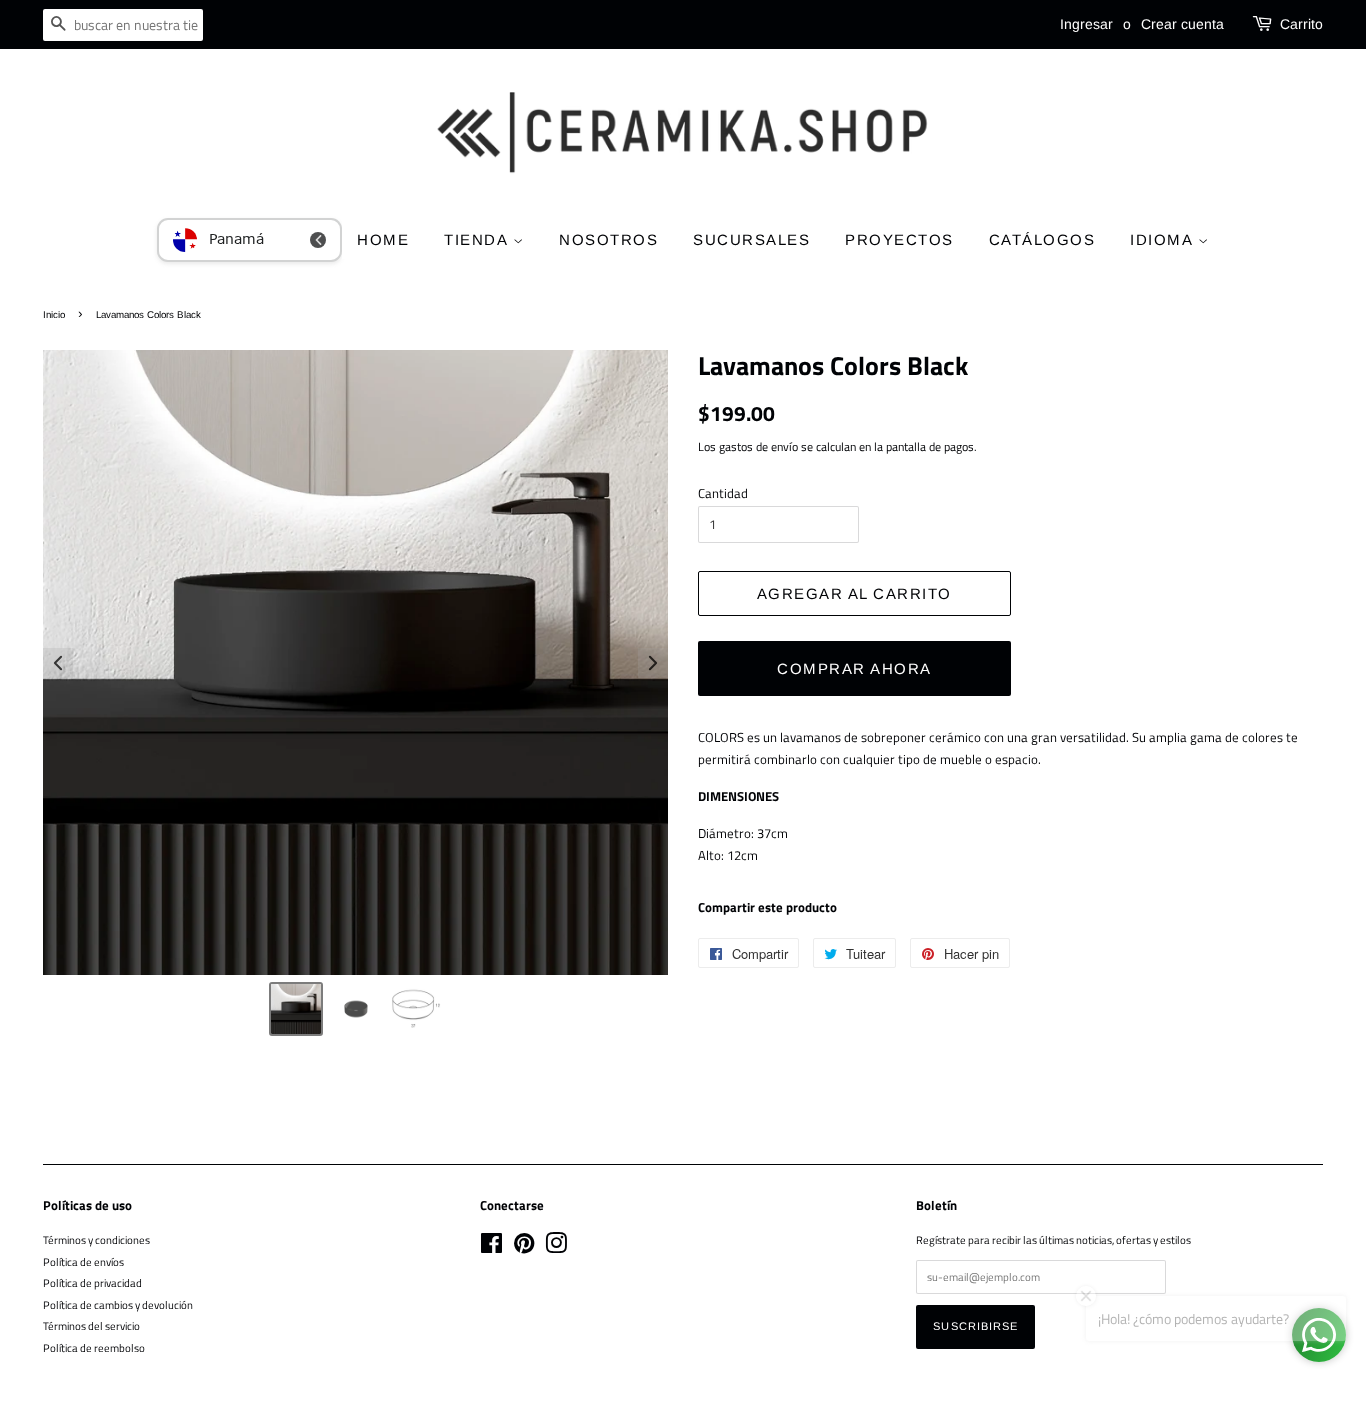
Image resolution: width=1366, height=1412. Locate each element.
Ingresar (1086, 24)
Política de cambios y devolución (118, 1304)
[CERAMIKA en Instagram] (556, 1247)
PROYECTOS (899, 239)
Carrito (1301, 24)
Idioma (1164, 239)
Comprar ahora (854, 668)
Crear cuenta (1182, 24)
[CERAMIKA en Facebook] (491, 1247)
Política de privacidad (92, 1282)
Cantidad (723, 493)
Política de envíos (83, 1261)
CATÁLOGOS (1042, 239)
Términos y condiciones (96, 1239)
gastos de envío (758, 446)
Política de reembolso (94, 1347)
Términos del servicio (91, 1325)
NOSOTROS (608, 239)
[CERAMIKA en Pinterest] (524, 1247)
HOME (383, 239)
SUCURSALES (751, 239)
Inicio (54, 314)
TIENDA (478, 239)
